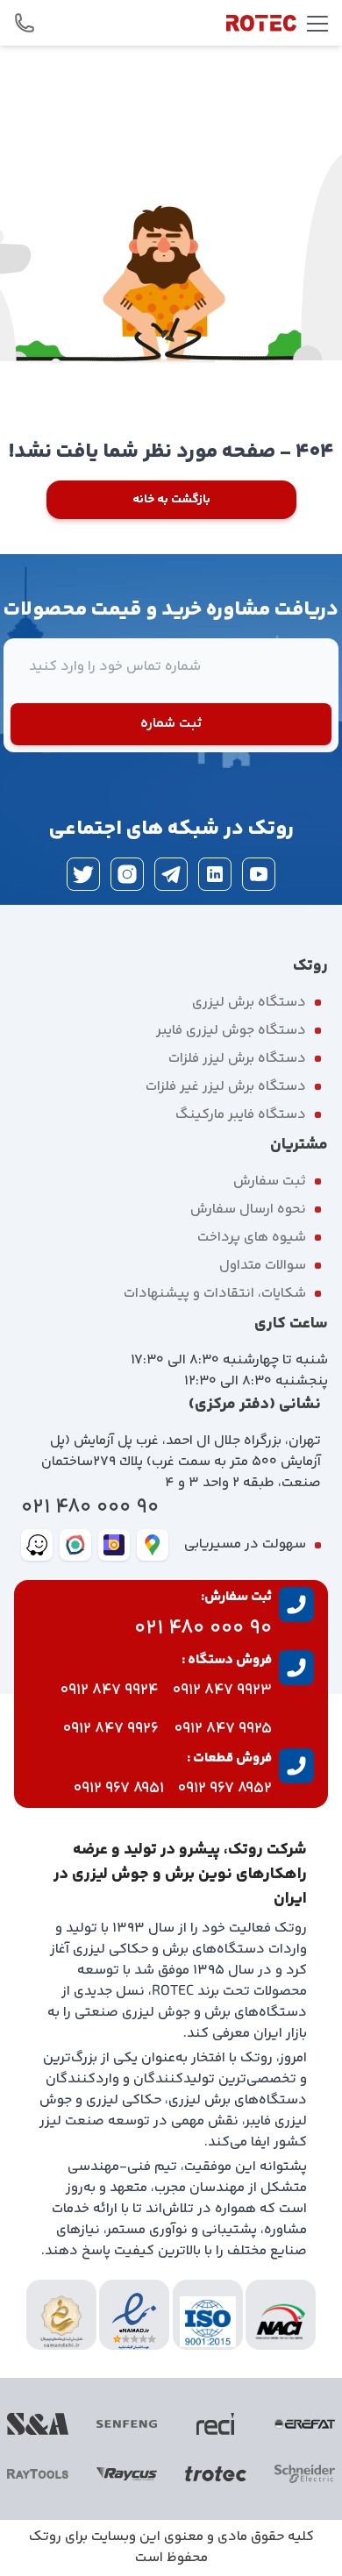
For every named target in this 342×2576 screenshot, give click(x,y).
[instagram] (127, 874)
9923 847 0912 (222, 1690)
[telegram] (171, 874)
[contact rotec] (25, 23)
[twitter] (83, 874)
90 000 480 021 (90, 1508)
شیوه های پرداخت (252, 1238)
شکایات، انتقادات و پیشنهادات (215, 1294)
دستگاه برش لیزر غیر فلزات (226, 1087)
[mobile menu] (317, 23)
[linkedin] (215, 874)
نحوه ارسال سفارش (248, 1210)
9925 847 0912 (223, 1729)
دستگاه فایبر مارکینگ (241, 1115)
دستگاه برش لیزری (249, 1003)
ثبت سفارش (270, 1181)
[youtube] (259, 874)
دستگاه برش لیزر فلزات (237, 1059)
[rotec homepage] (261, 23)
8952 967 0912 (225, 1789)
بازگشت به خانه (171, 500)
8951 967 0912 (119, 1789)
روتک (45, 2537)
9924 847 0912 (110, 1690)
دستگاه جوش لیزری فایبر (231, 1031)
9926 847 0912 (111, 1729)
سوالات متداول (263, 1266)
